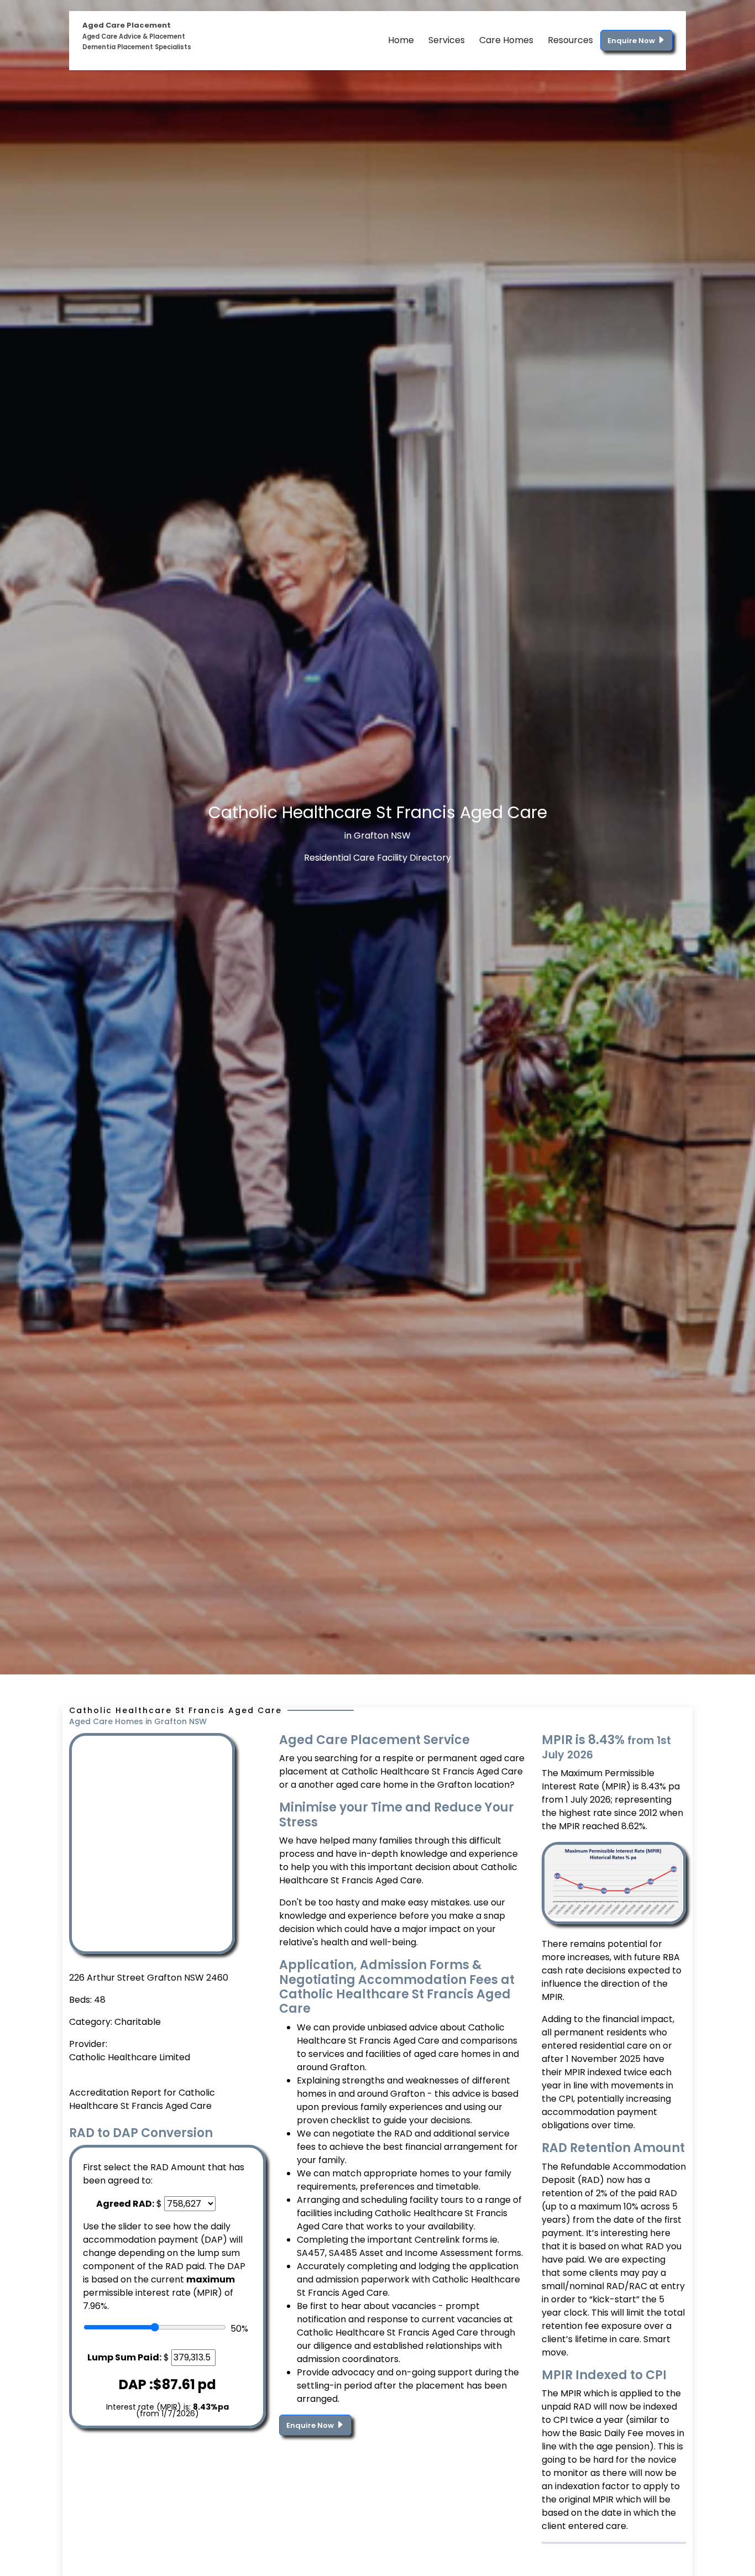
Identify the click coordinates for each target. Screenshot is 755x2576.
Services (447, 40)
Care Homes (506, 40)
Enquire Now (632, 41)
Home (401, 40)
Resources (570, 40)
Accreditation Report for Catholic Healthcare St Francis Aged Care (142, 2099)
